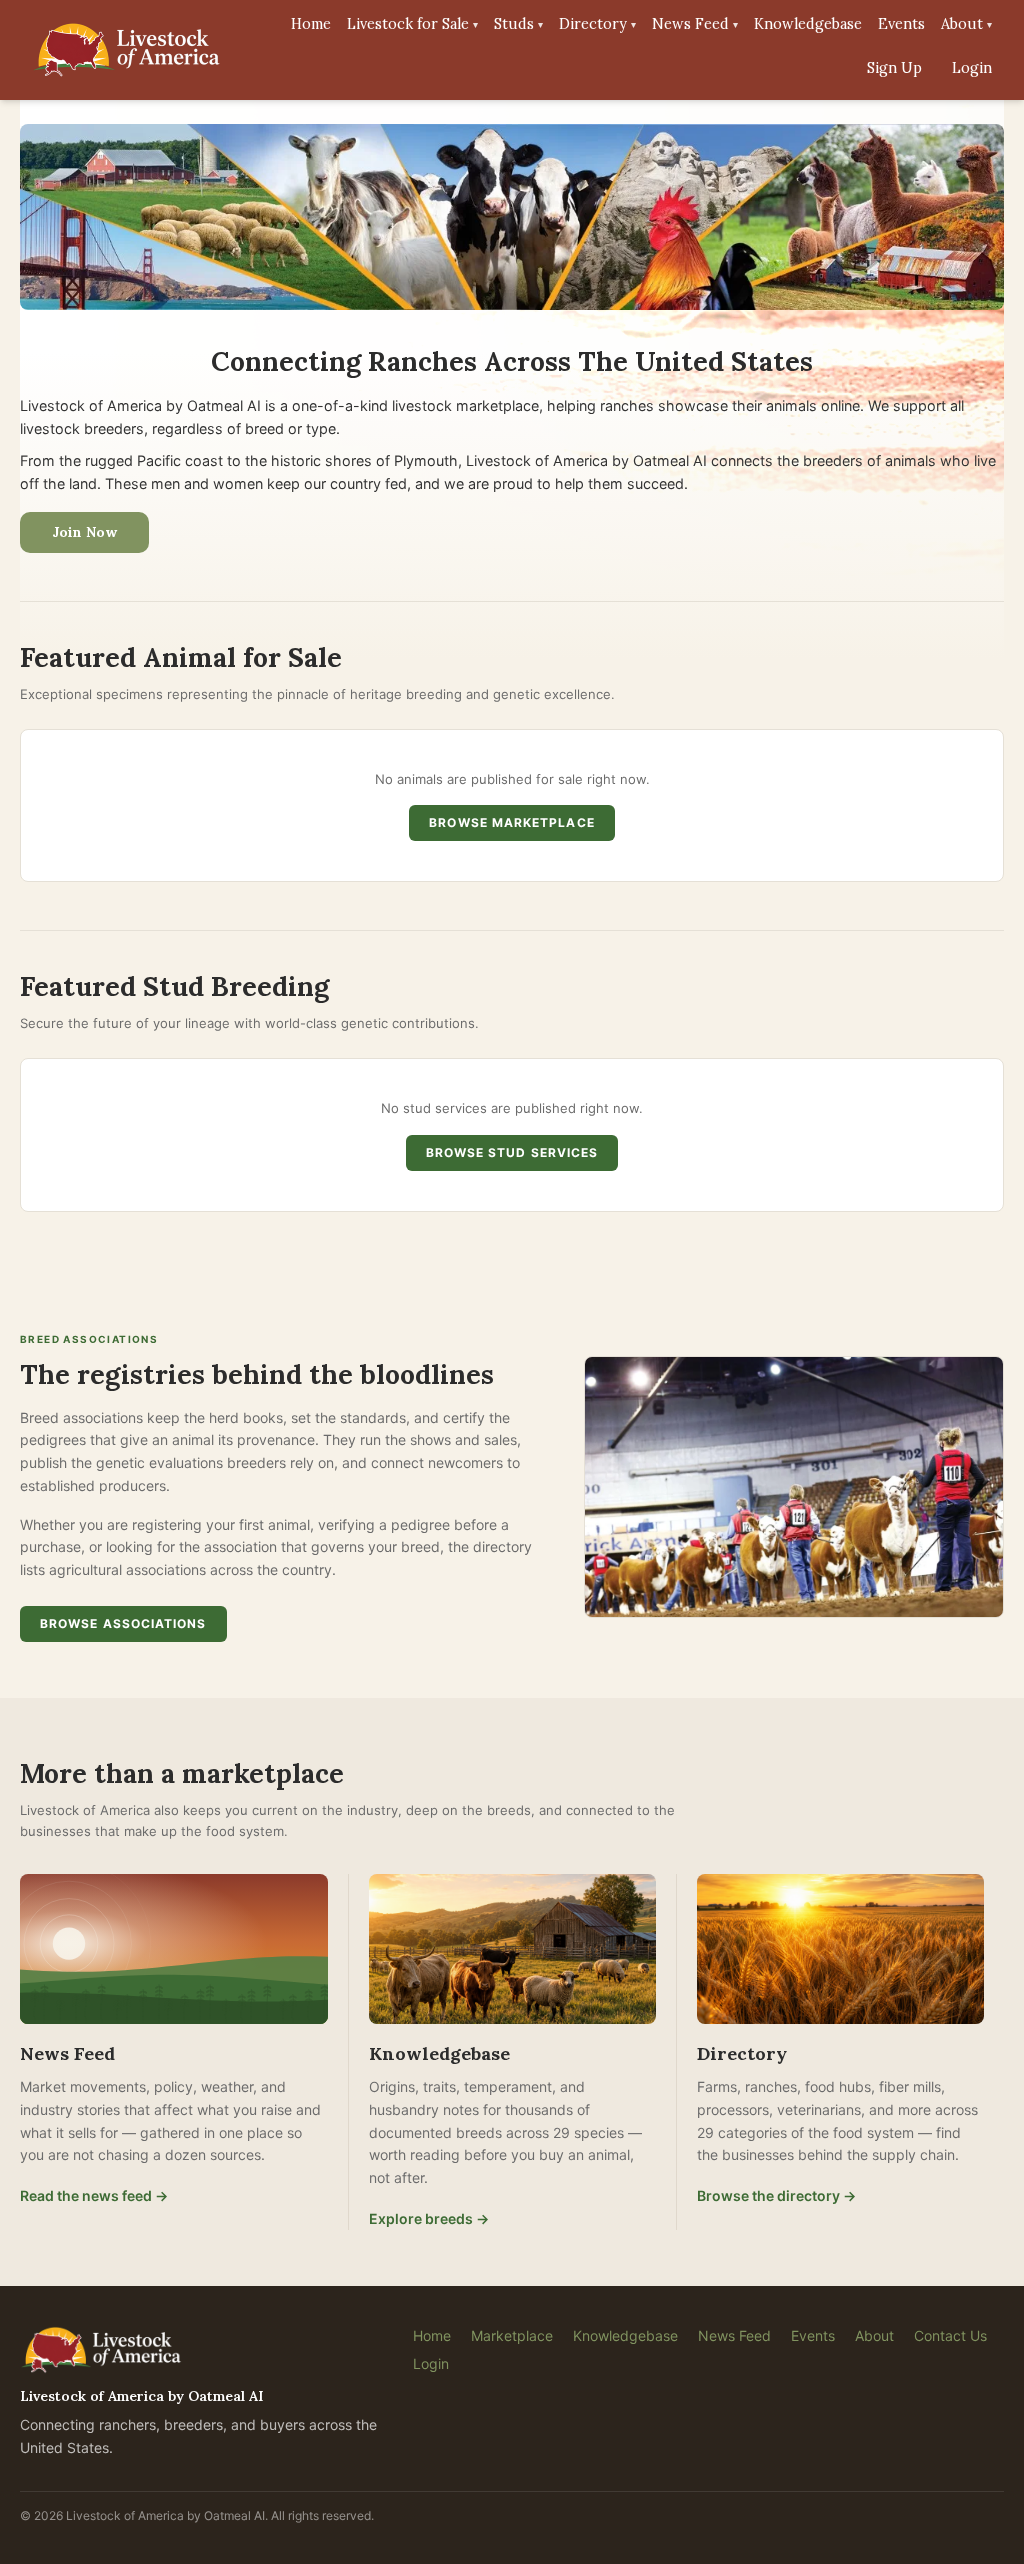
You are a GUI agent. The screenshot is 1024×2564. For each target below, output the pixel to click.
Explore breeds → (429, 2218)
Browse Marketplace (511, 822)
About (966, 24)
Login (972, 68)
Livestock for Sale (412, 24)
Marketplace (512, 2335)
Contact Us (950, 2335)
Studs (518, 24)
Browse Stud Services (512, 1152)
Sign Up (894, 68)
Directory (597, 24)
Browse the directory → (776, 2195)
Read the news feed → (94, 2195)
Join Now (84, 532)
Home (311, 24)
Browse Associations (123, 1623)
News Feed (695, 24)
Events (901, 24)
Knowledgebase (808, 24)
